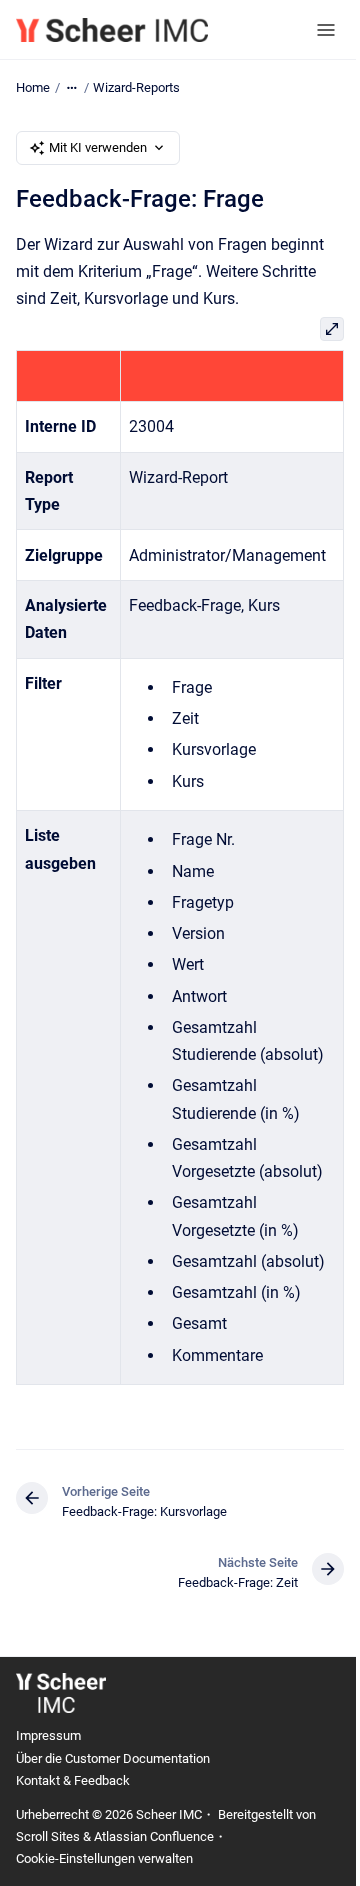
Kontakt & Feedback (73, 1780)
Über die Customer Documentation (113, 1758)
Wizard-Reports (136, 87)
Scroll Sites (48, 1836)
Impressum (48, 1735)
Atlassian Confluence (154, 1836)
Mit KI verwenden (98, 147)
